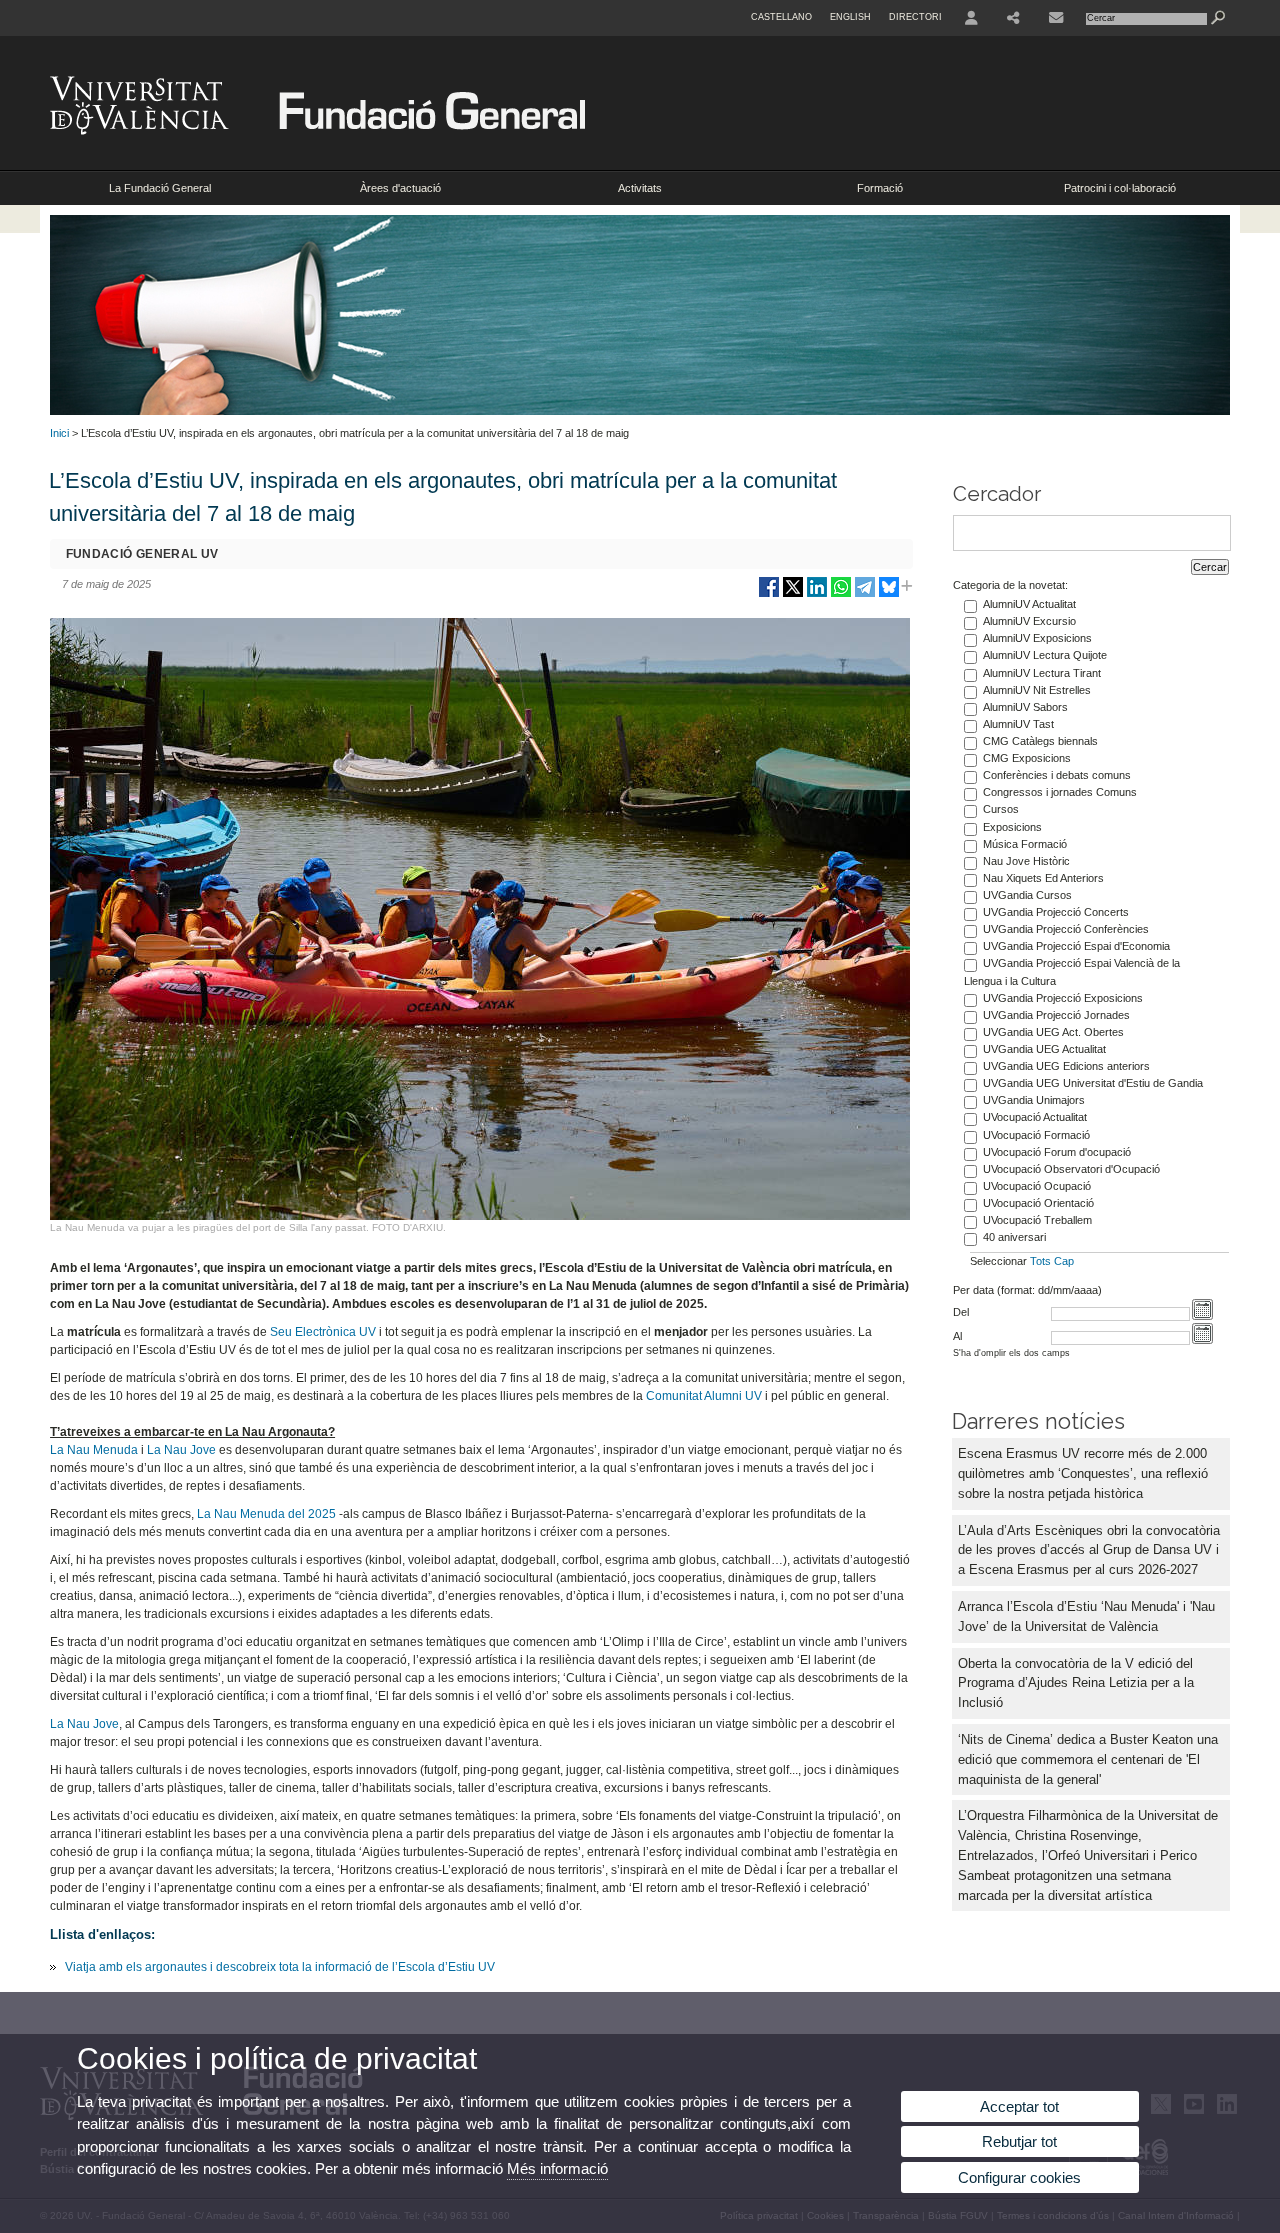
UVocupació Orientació (1038, 1203)
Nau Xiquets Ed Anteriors (1043, 878)
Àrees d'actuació (400, 188)
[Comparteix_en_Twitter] (793, 594)
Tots (1040, 1261)
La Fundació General (160, 188)
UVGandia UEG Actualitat (1044, 1049)
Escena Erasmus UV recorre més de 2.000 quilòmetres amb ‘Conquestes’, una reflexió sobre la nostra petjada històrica (1083, 1473)
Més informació (557, 2168)
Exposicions (1012, 827)
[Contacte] (1056, 18)
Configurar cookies (1019, 2177)
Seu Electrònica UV (323, 1332)
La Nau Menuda (94, 1450)
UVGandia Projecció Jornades (1056, 1015)
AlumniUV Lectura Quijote (1045, 655)
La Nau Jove (181, 1450)
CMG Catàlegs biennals (1040, 741)
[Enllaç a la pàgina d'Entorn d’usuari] (971, 18)
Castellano (781, 17)
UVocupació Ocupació (1037, 1186)
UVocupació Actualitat (1035, 1117)
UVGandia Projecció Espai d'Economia (1076, 946)
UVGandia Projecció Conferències (1066, 929)
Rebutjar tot (1019, 2141)
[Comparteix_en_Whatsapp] (841, 594)
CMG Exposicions (1027, 758)
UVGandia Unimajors (1034, 1100)
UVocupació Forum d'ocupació (1057, 1152)
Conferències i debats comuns (1057, 775)
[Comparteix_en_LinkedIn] (817, 594)
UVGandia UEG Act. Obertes (1053, 1032)
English (850, 17)
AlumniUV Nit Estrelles (1037, 690)
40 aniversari (1014, 1237)
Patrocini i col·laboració (1120, 188)
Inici (59, 433)
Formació (880, 188)
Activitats (640, 188)
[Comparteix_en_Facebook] (769, 594)
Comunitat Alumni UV (704, 1396)
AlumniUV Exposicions (1037, 638)
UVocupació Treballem (1037, 1220)
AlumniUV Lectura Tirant (1042, 673)
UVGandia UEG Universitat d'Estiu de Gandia (1093, 1083)
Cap (1064, 1261)
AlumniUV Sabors (1025, 707)
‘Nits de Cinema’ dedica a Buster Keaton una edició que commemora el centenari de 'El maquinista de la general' (1088, 1759)
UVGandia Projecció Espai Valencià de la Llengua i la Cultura (1072, 971)
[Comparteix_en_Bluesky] (889, 594)
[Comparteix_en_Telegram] (865, 594)
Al (957, 1336)
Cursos (1001, 809)
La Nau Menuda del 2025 (266, 1514)
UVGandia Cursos (1027, 895)
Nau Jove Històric (1026, 861)
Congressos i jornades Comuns (1060, 792)
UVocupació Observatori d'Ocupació (1071, 1169)
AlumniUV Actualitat (1029, 604)
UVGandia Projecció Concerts (1056, 912)
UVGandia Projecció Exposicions (1063, 998)
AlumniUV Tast (1018, 724)
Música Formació (1025, 844)
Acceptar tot (1019, 2106)
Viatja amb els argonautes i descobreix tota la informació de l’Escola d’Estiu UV (280, 1967)
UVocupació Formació (1036, 1135)
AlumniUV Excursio (1029, 621)
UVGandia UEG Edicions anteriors (1066, 1066)
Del (961, 1312)
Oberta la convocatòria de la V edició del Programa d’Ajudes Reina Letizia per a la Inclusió (1076, 1683)
